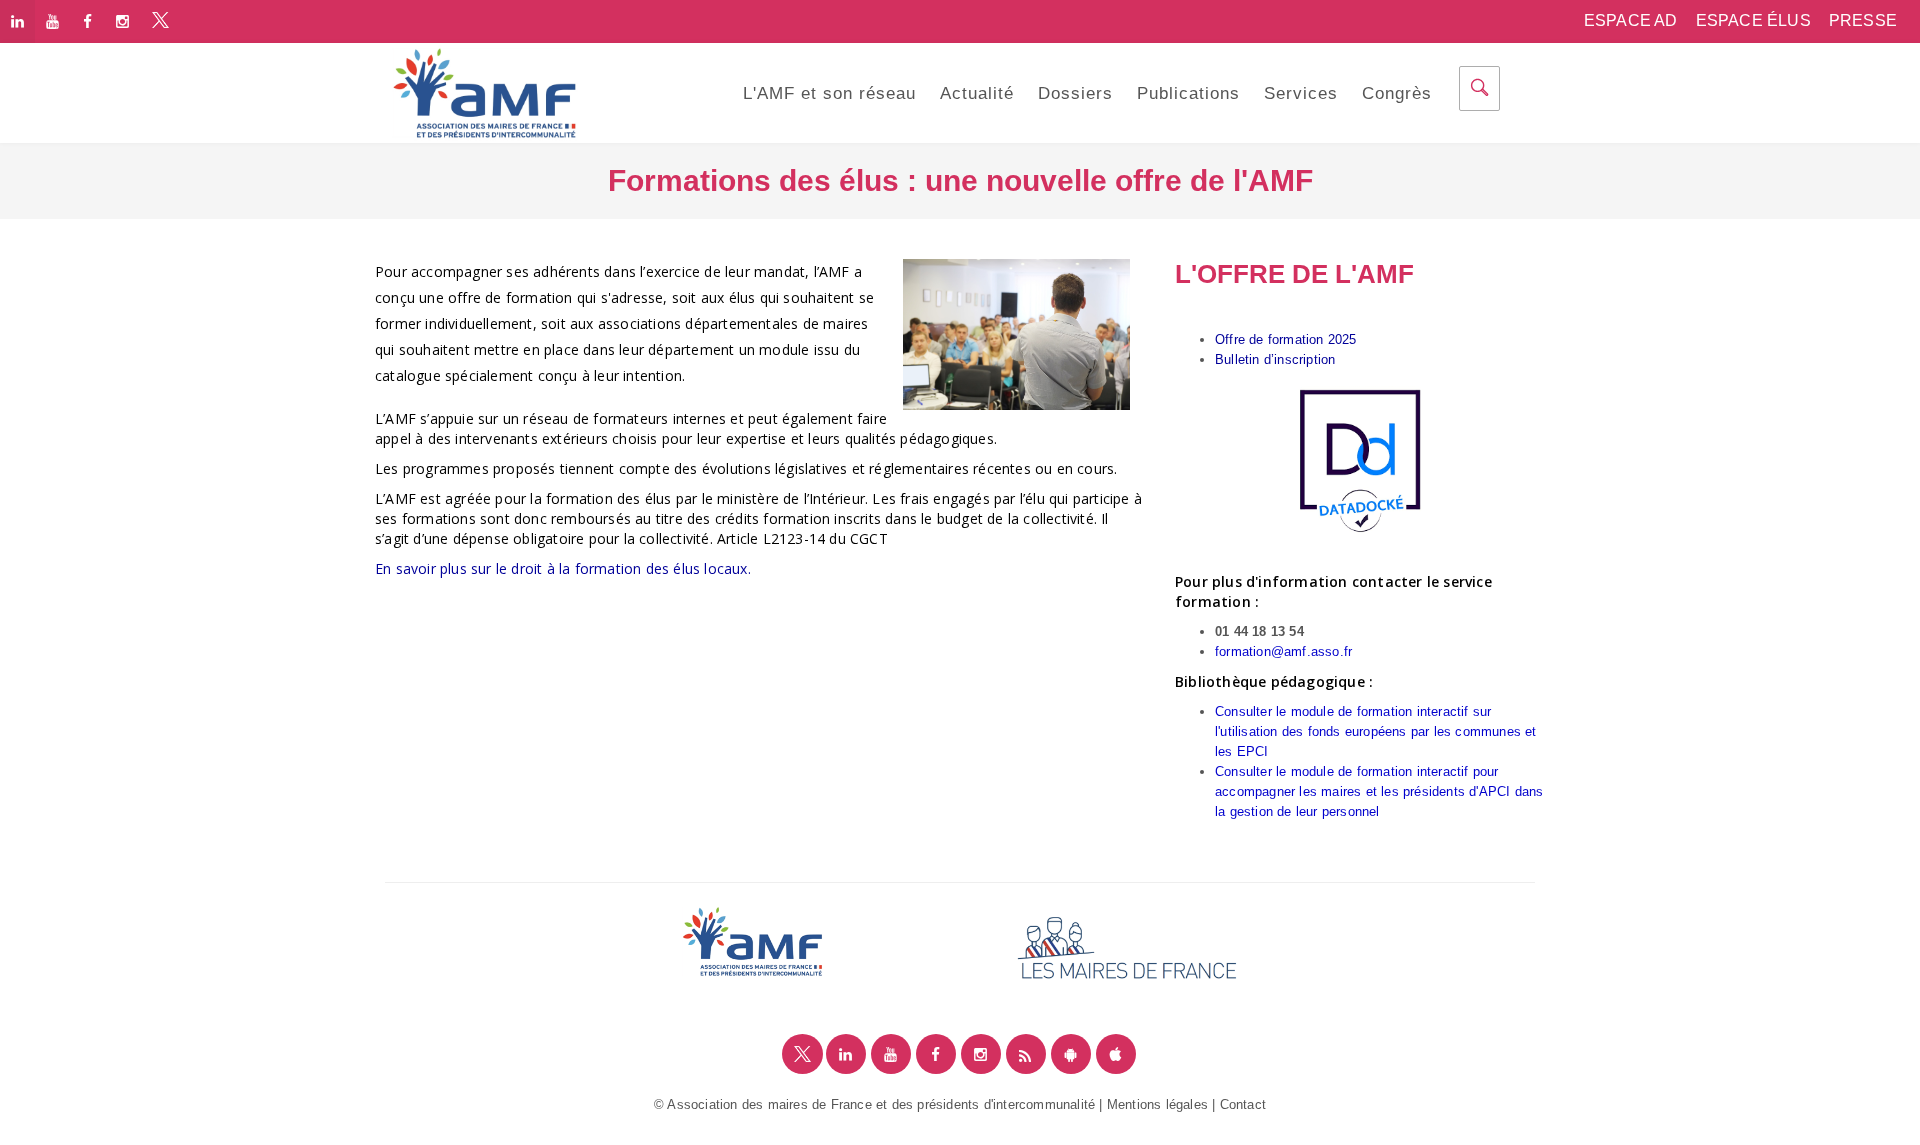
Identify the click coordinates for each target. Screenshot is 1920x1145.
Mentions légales (1157, 1104)
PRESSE (1863, 20)
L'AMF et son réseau (829, 93)
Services (1301, 93)
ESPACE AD (1631, 20)
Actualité (977, 93)
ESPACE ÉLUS (1753, 20)
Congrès (1397, 93)
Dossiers (1075, 93)
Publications (1188, 93)
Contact (1243, 1104)
